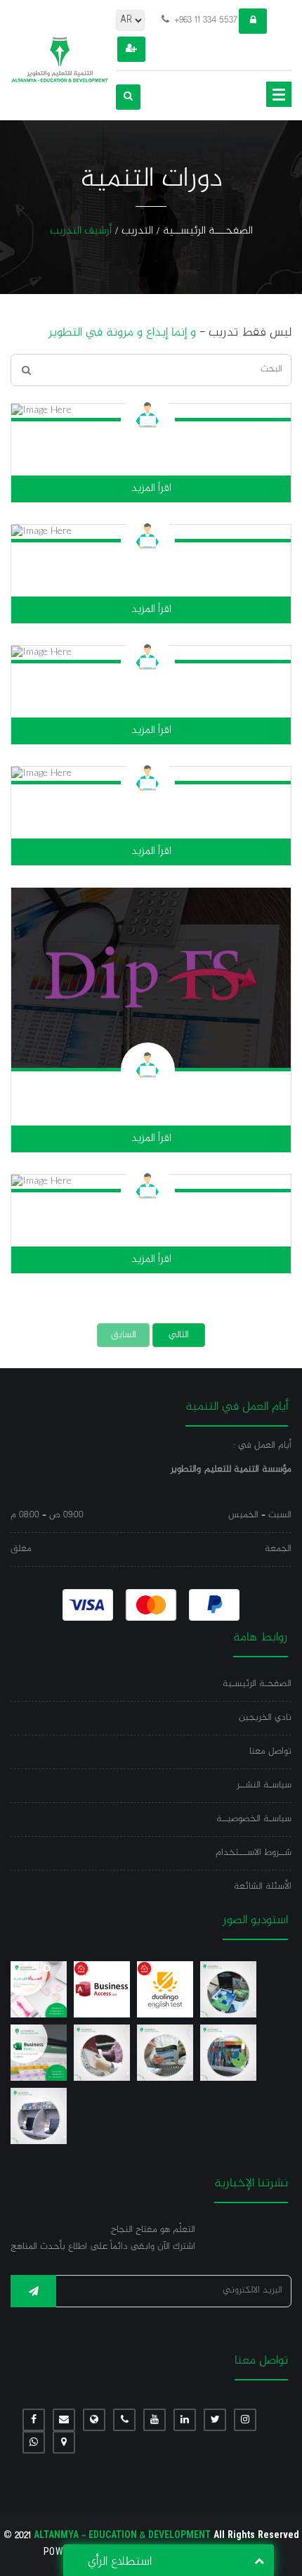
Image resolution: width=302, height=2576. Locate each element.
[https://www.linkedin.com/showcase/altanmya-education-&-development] (185, 2420)
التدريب (137, 232)
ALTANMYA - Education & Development (151, 2536)
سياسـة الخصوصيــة (254, 1819)
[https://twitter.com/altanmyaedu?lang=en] (215, 2420)
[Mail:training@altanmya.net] (64, 2420)
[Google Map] (64, 2442)
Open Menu (279, 94)
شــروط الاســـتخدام (254, 1853)
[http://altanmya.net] (94, 2420)
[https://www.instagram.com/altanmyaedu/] (245, 2420)
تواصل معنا (270, 1752)
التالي (179, 1335)
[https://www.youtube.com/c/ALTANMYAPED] (155, 2420)
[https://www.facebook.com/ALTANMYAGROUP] (34, 2420)
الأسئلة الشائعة (263, 1887)
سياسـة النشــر (264, 1785)
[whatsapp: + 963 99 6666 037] (34, 2442)
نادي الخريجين (265, 1718)
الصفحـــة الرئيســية (208, 232)
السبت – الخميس (260, 1515)
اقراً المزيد (151, 489)
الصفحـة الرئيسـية (257, 1684)
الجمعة (278, 1549)
